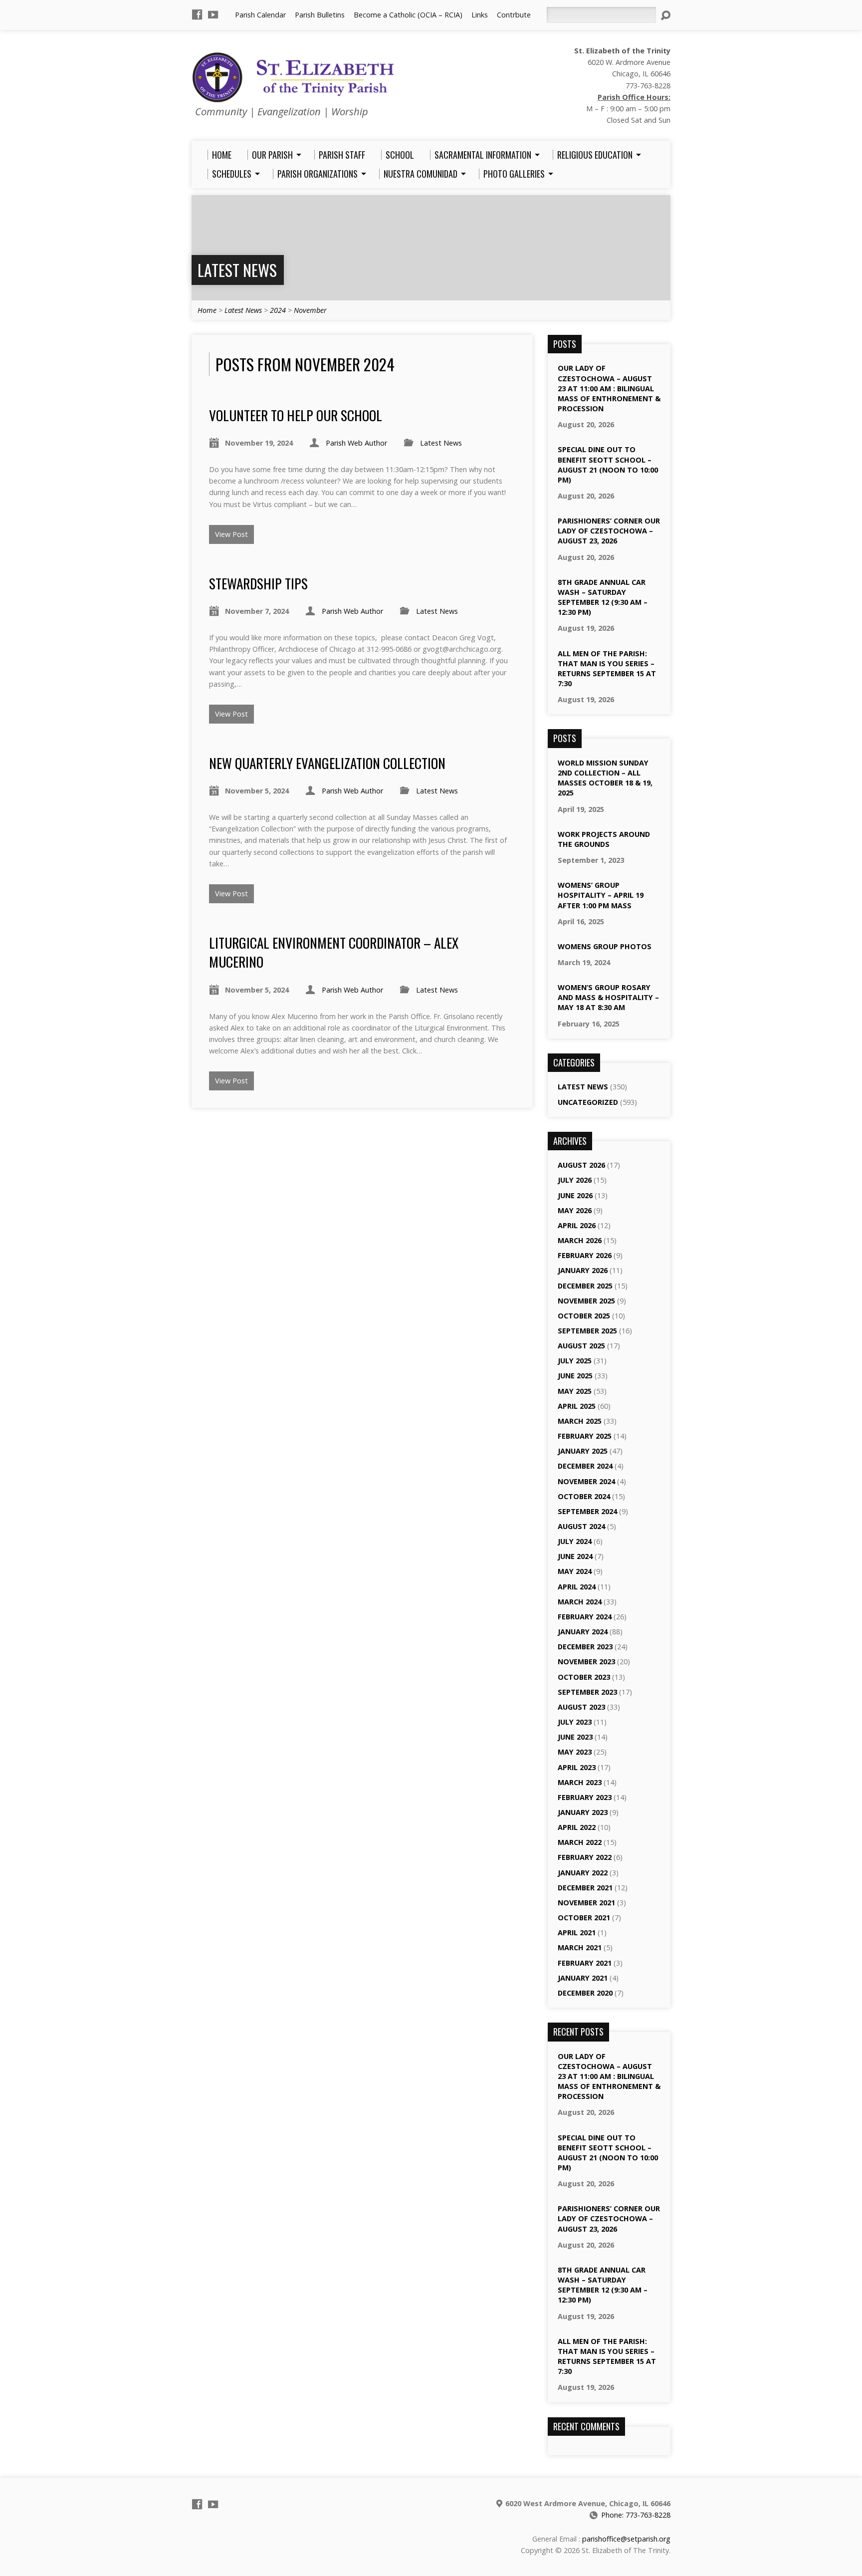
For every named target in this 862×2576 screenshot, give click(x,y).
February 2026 (585, 1255)
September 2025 (587, 1331)
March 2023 (580, 1782)
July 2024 (575, 1541)
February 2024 (585, 1617)
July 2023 (575, 1722)
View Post (231, 534)
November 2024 (586, 1481)
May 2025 (575, 1391)
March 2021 (580, 1947)
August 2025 (581, 1346)
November (310, 310)
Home (207, 310)
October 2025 (584, 1316)
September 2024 (587, 1511)
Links (480, 15)
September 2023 (587, 1692)
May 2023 (575, 1752)
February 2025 (585, 1436)
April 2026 (577, 1225)
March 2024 (580, 1602)
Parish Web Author (356, 443)
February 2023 (585, 1797)
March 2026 (580, 1240)
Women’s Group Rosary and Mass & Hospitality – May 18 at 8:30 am (608, 997)
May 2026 (575, 1210)
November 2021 (586, 1903)
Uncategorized (588, 1102)
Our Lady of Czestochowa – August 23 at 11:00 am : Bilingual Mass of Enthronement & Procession (609, 388)
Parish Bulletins (320, 15)
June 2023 (575, 1737)
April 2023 (577, 1767)
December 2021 (585, 1888)
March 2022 (580, 1842)
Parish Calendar (260, 15)
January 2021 (583, 1978)
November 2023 (586, 1662)
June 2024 (575, 1556)
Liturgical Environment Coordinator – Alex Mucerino (334, 952)
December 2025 (585, 1286)
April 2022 (577, 1827)
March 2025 (580, 1421)
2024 (278, 310)
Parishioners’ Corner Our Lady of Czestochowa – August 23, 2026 (609, 531)
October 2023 (584, 1677)
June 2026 (575, 1195)
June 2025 (575, 1376)
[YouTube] (213, 14)
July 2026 (575, 1180)
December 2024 (585, 1466)
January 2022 (583, 1873)
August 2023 (581, 1707)
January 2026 (583, 1270)
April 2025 (577, 1406)
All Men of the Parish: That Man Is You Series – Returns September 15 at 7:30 (607, 668)
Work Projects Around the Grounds (604, 839)
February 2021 (585, 1963)
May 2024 (575, 1571)
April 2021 (577, 1932)
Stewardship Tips (258, 583)
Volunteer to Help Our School (296, 415)
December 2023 (585, 1647)
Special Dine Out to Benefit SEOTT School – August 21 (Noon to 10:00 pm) (608, 464)
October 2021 (584, 1918)
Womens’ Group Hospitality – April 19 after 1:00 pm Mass (601, 895)
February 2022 (585, 1857)
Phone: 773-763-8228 (636, 2515)
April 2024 (577, 1587)
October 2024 (584, 1496)
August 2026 (581, 1165)
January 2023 (583, 1812)
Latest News (237, 270)
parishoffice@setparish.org (626, 2539)
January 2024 (583, 1632)
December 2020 (585, 1993)
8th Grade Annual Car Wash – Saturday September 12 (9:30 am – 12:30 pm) (603, 597)
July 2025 (575, 1361)
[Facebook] (197, 14)
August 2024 (581, 1526)
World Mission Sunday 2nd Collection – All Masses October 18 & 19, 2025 (605, 778)
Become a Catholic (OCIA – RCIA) (408, 15)
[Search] (665, 15)
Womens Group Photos (605, 946)
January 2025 (583, 1451)
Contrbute (514, 15)
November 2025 (586, 1301)
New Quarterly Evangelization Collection (327, 763)
